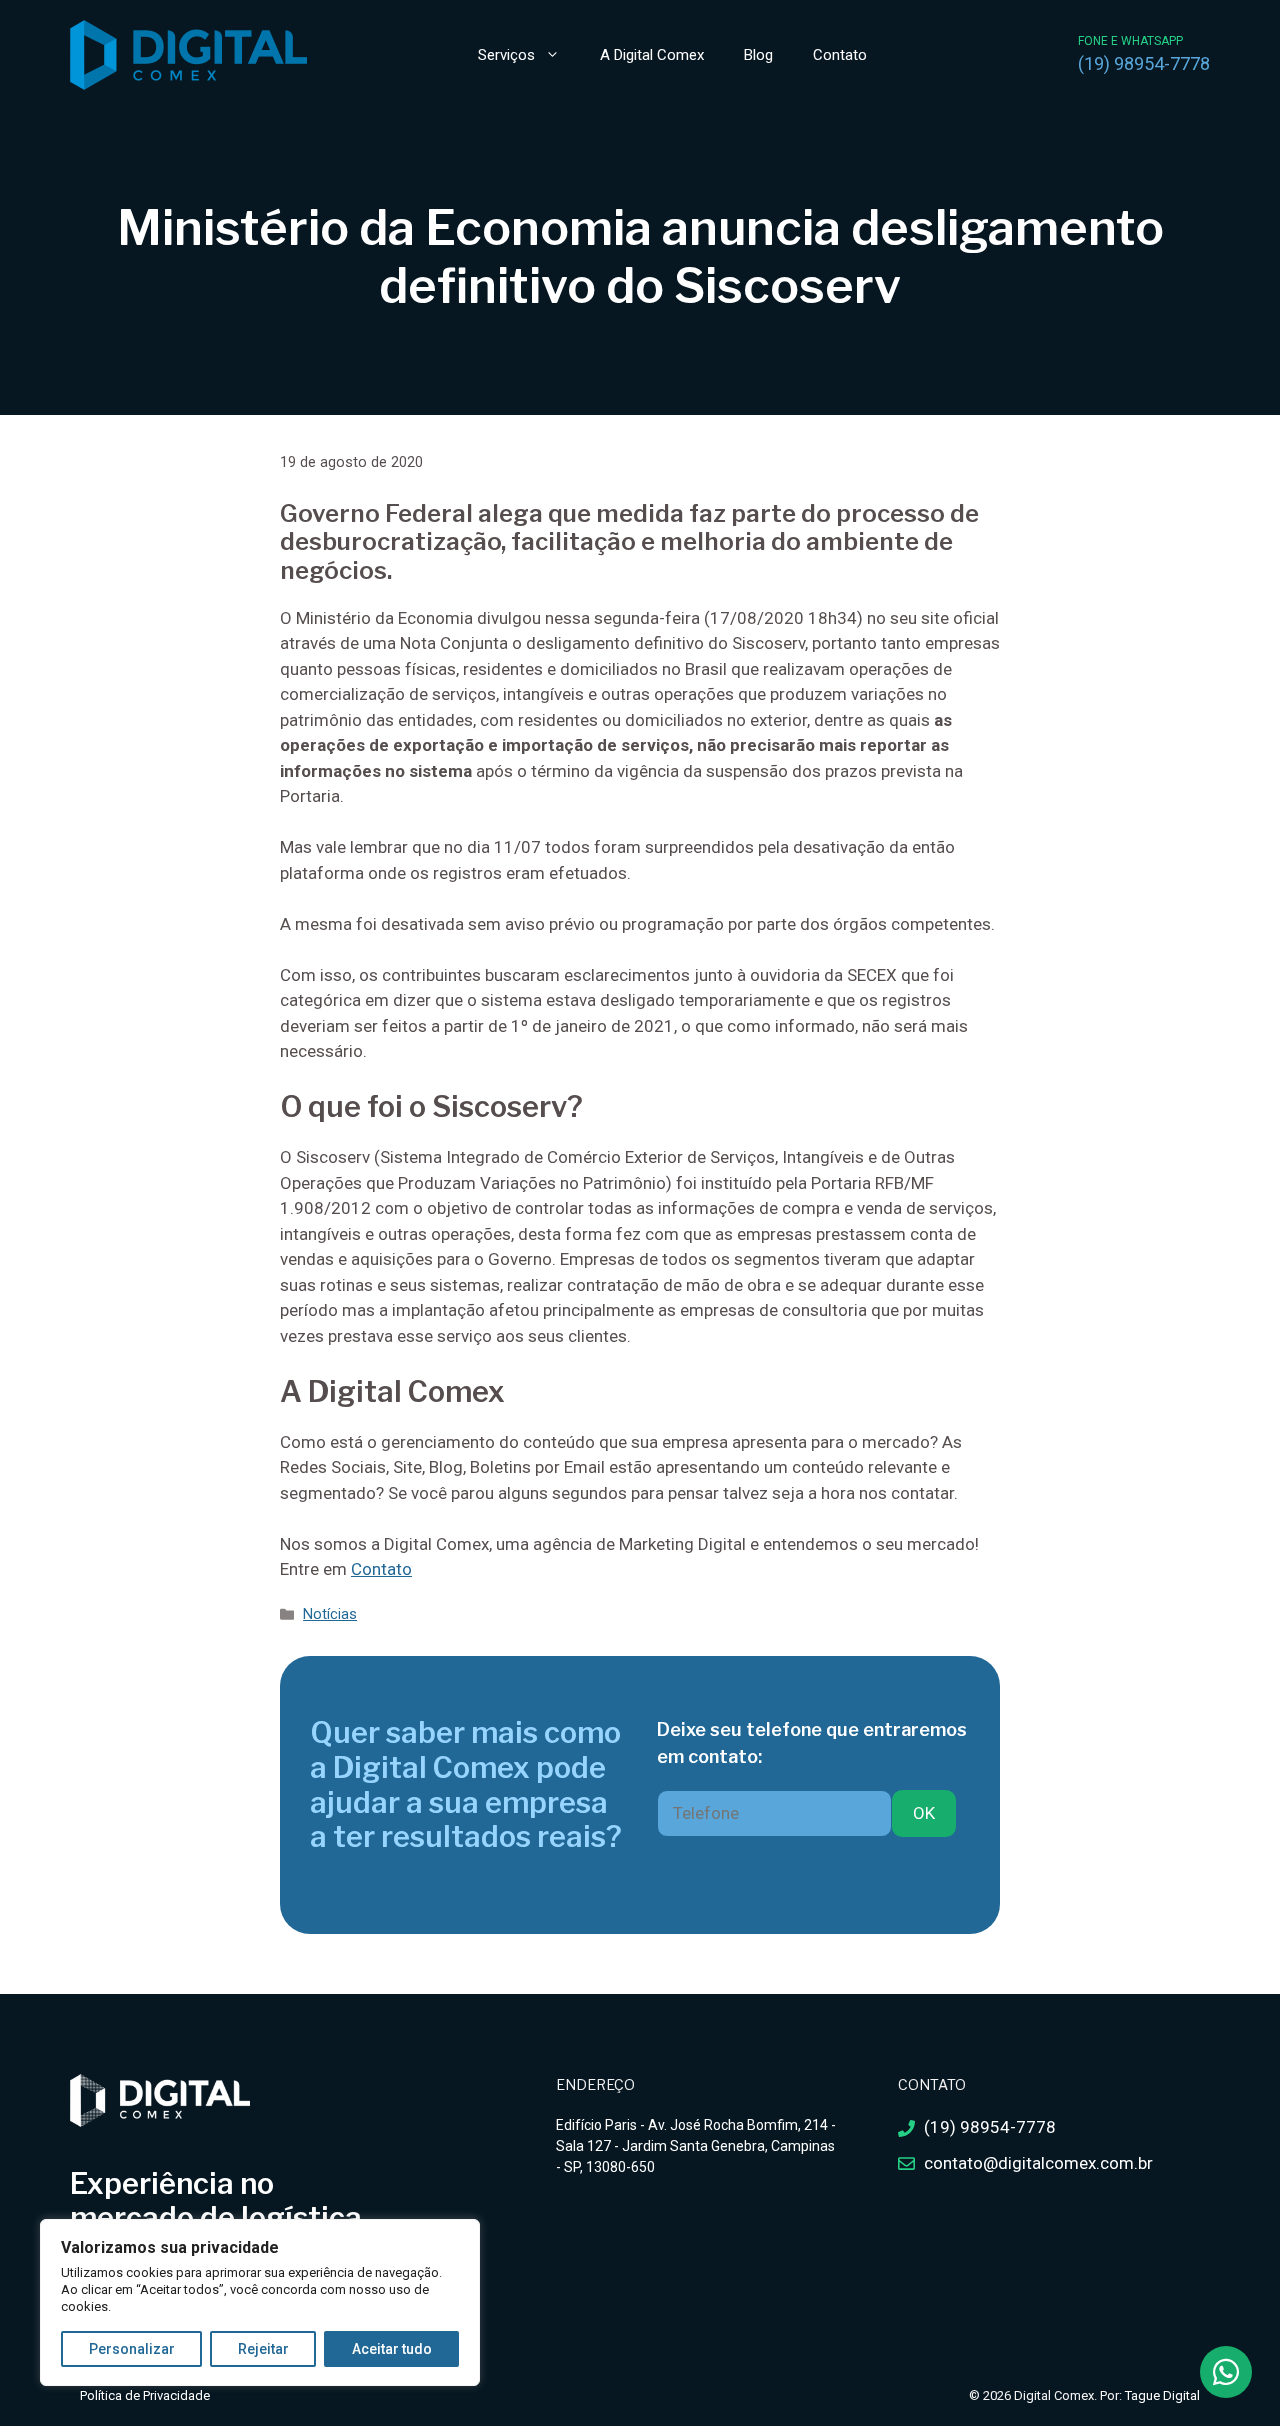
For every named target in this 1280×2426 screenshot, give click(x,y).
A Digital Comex (652, 55)
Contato (840, 55)
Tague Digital (1162, 2395)
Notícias (330, 1614)
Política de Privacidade (145, 2395)
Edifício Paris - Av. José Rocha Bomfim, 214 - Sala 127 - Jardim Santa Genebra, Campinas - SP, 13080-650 (696, 2146)
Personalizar (132, 2349)
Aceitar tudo (392, 2349)
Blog (758, 55)
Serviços (506, 55)
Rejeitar (263, 2349)
